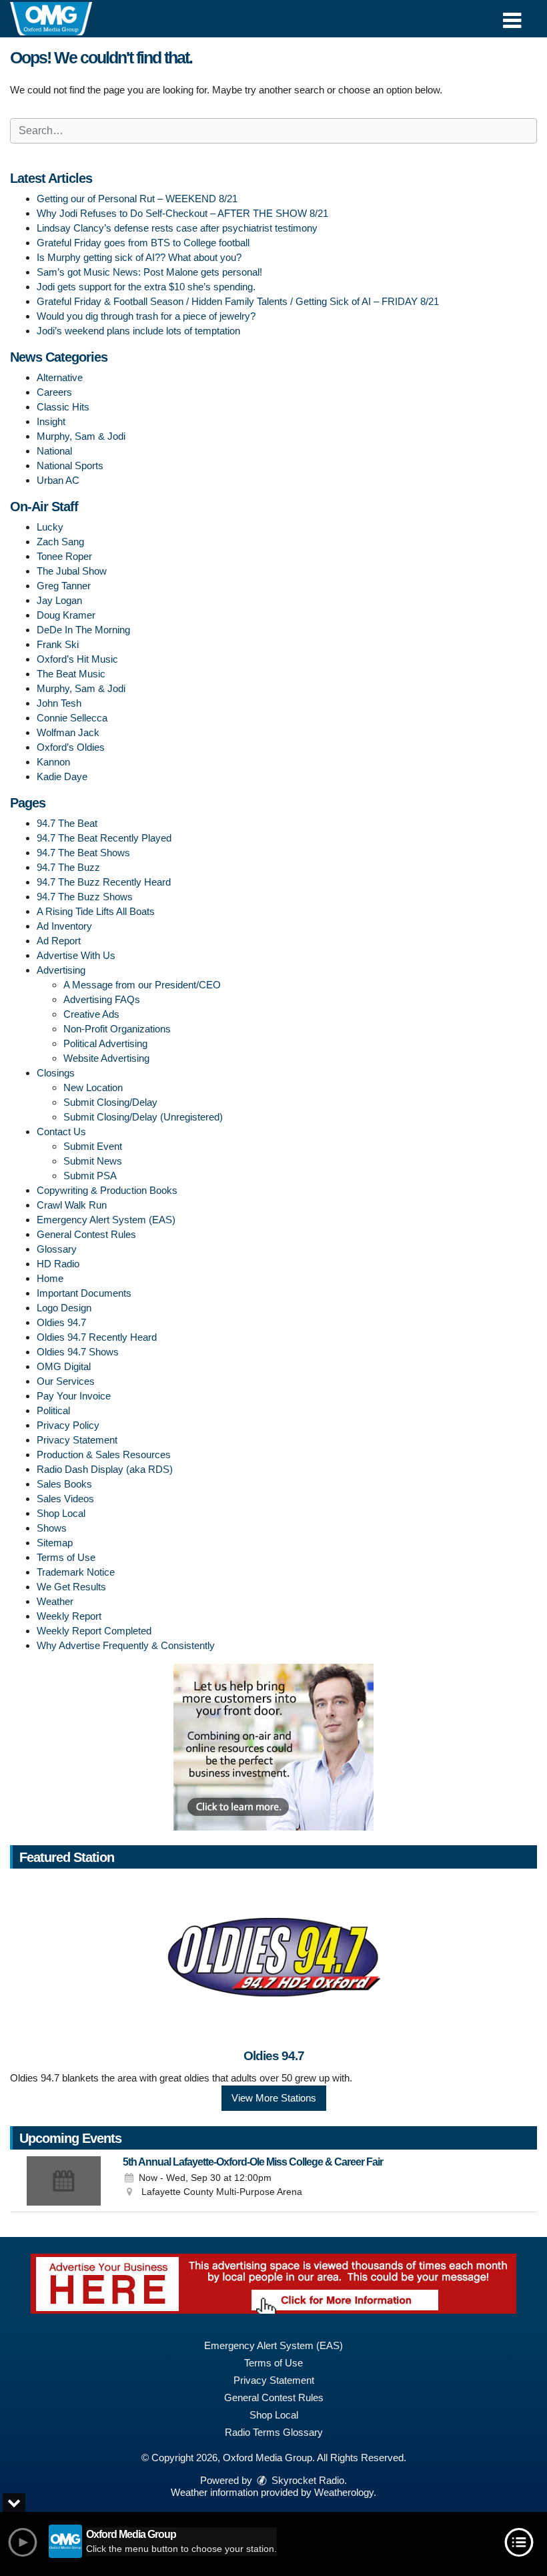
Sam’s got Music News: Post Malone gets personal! (149, 272)
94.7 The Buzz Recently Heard (104, 882)
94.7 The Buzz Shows (85, 897)
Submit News (93, 1161)
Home (50, 1278)
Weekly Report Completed (94, 1631)
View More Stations (274, 2098)
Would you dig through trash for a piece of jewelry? (146, 316)
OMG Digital (64, 1366)
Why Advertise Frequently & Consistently (126, 1645)
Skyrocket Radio (307, 2480)
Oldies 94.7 (61, 1322)
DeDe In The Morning (83, 630)
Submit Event (93, 1146)
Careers (54, 392)
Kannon (53, 762)
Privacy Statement (77, 1440)
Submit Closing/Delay (110, 1102)
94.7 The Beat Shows (83, 853)
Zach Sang (60, 542)
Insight (51, 421)
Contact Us (61, 1132)
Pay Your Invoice (74, 1396)
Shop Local (61, 1513)
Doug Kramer (66, 615)
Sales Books (64, 1484)
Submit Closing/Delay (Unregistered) (143, 1117)
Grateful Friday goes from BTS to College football (143, 243)
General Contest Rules (86, 1234)
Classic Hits (63, 407)
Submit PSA (90, 1176)
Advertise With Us (76, 955)
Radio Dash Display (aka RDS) (105, 1469)
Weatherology (344, 2492)
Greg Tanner (64, 586)
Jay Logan (59, 600)
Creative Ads (91, 1014)
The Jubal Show (72, 571)
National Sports (70, 465)
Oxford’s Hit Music (77, 659)
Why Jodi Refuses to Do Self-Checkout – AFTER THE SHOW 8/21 (182, 213)
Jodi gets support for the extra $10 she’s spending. (146, 287)
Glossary (57, 1249)
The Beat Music (71, 674)
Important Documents (84, 1293)
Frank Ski (58, 644)
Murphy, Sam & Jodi (81, 436)
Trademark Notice (76, 1572)
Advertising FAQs (102, 999)
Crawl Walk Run (72, 1205)
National (54, 451)
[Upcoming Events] (63, 2181)
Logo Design (64, 1308)
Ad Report (59, 941)
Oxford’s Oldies (71, 747)
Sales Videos (65, 1499)
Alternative (60, 377)
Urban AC (58, 480)
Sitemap (55, 1543)
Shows (52, 1528)
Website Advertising (106, 1058)
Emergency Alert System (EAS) (106, 1220)
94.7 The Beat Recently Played (104, 838)
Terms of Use (66, 1557)
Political (53, 1410)
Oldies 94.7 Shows (78, 1352)
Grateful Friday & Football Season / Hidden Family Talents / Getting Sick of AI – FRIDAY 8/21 (238, 301)
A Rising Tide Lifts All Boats (96, 911)
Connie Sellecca (72, 718)
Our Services (66, 1381)
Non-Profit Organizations (117, 1029)
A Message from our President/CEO (142, 985)
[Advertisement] (273, 1747)
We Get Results (71, 1587)
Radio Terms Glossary (274, 2432)
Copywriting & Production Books (107, 1190)
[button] (512, 16)
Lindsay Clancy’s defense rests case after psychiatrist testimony (177, 228)
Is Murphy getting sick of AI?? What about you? (139, 257)
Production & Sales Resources (104, 1455)
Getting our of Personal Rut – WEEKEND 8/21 (137, 199)
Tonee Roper (64, 556)
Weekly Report (69, 1616)
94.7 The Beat (67, 823)
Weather (55, 1601)
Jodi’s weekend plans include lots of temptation (138, 331)
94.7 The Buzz (68, 867)
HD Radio (58, 1264)
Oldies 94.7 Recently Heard (97, 1337)
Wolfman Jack (68, 732)
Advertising (61, 970)
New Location (93, 1087)
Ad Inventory (64, 926)
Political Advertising (105, 1043)
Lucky (50, 527)
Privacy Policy (68, 1425)
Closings (56, 1073)
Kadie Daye (62, 776)
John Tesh (59, 703)
